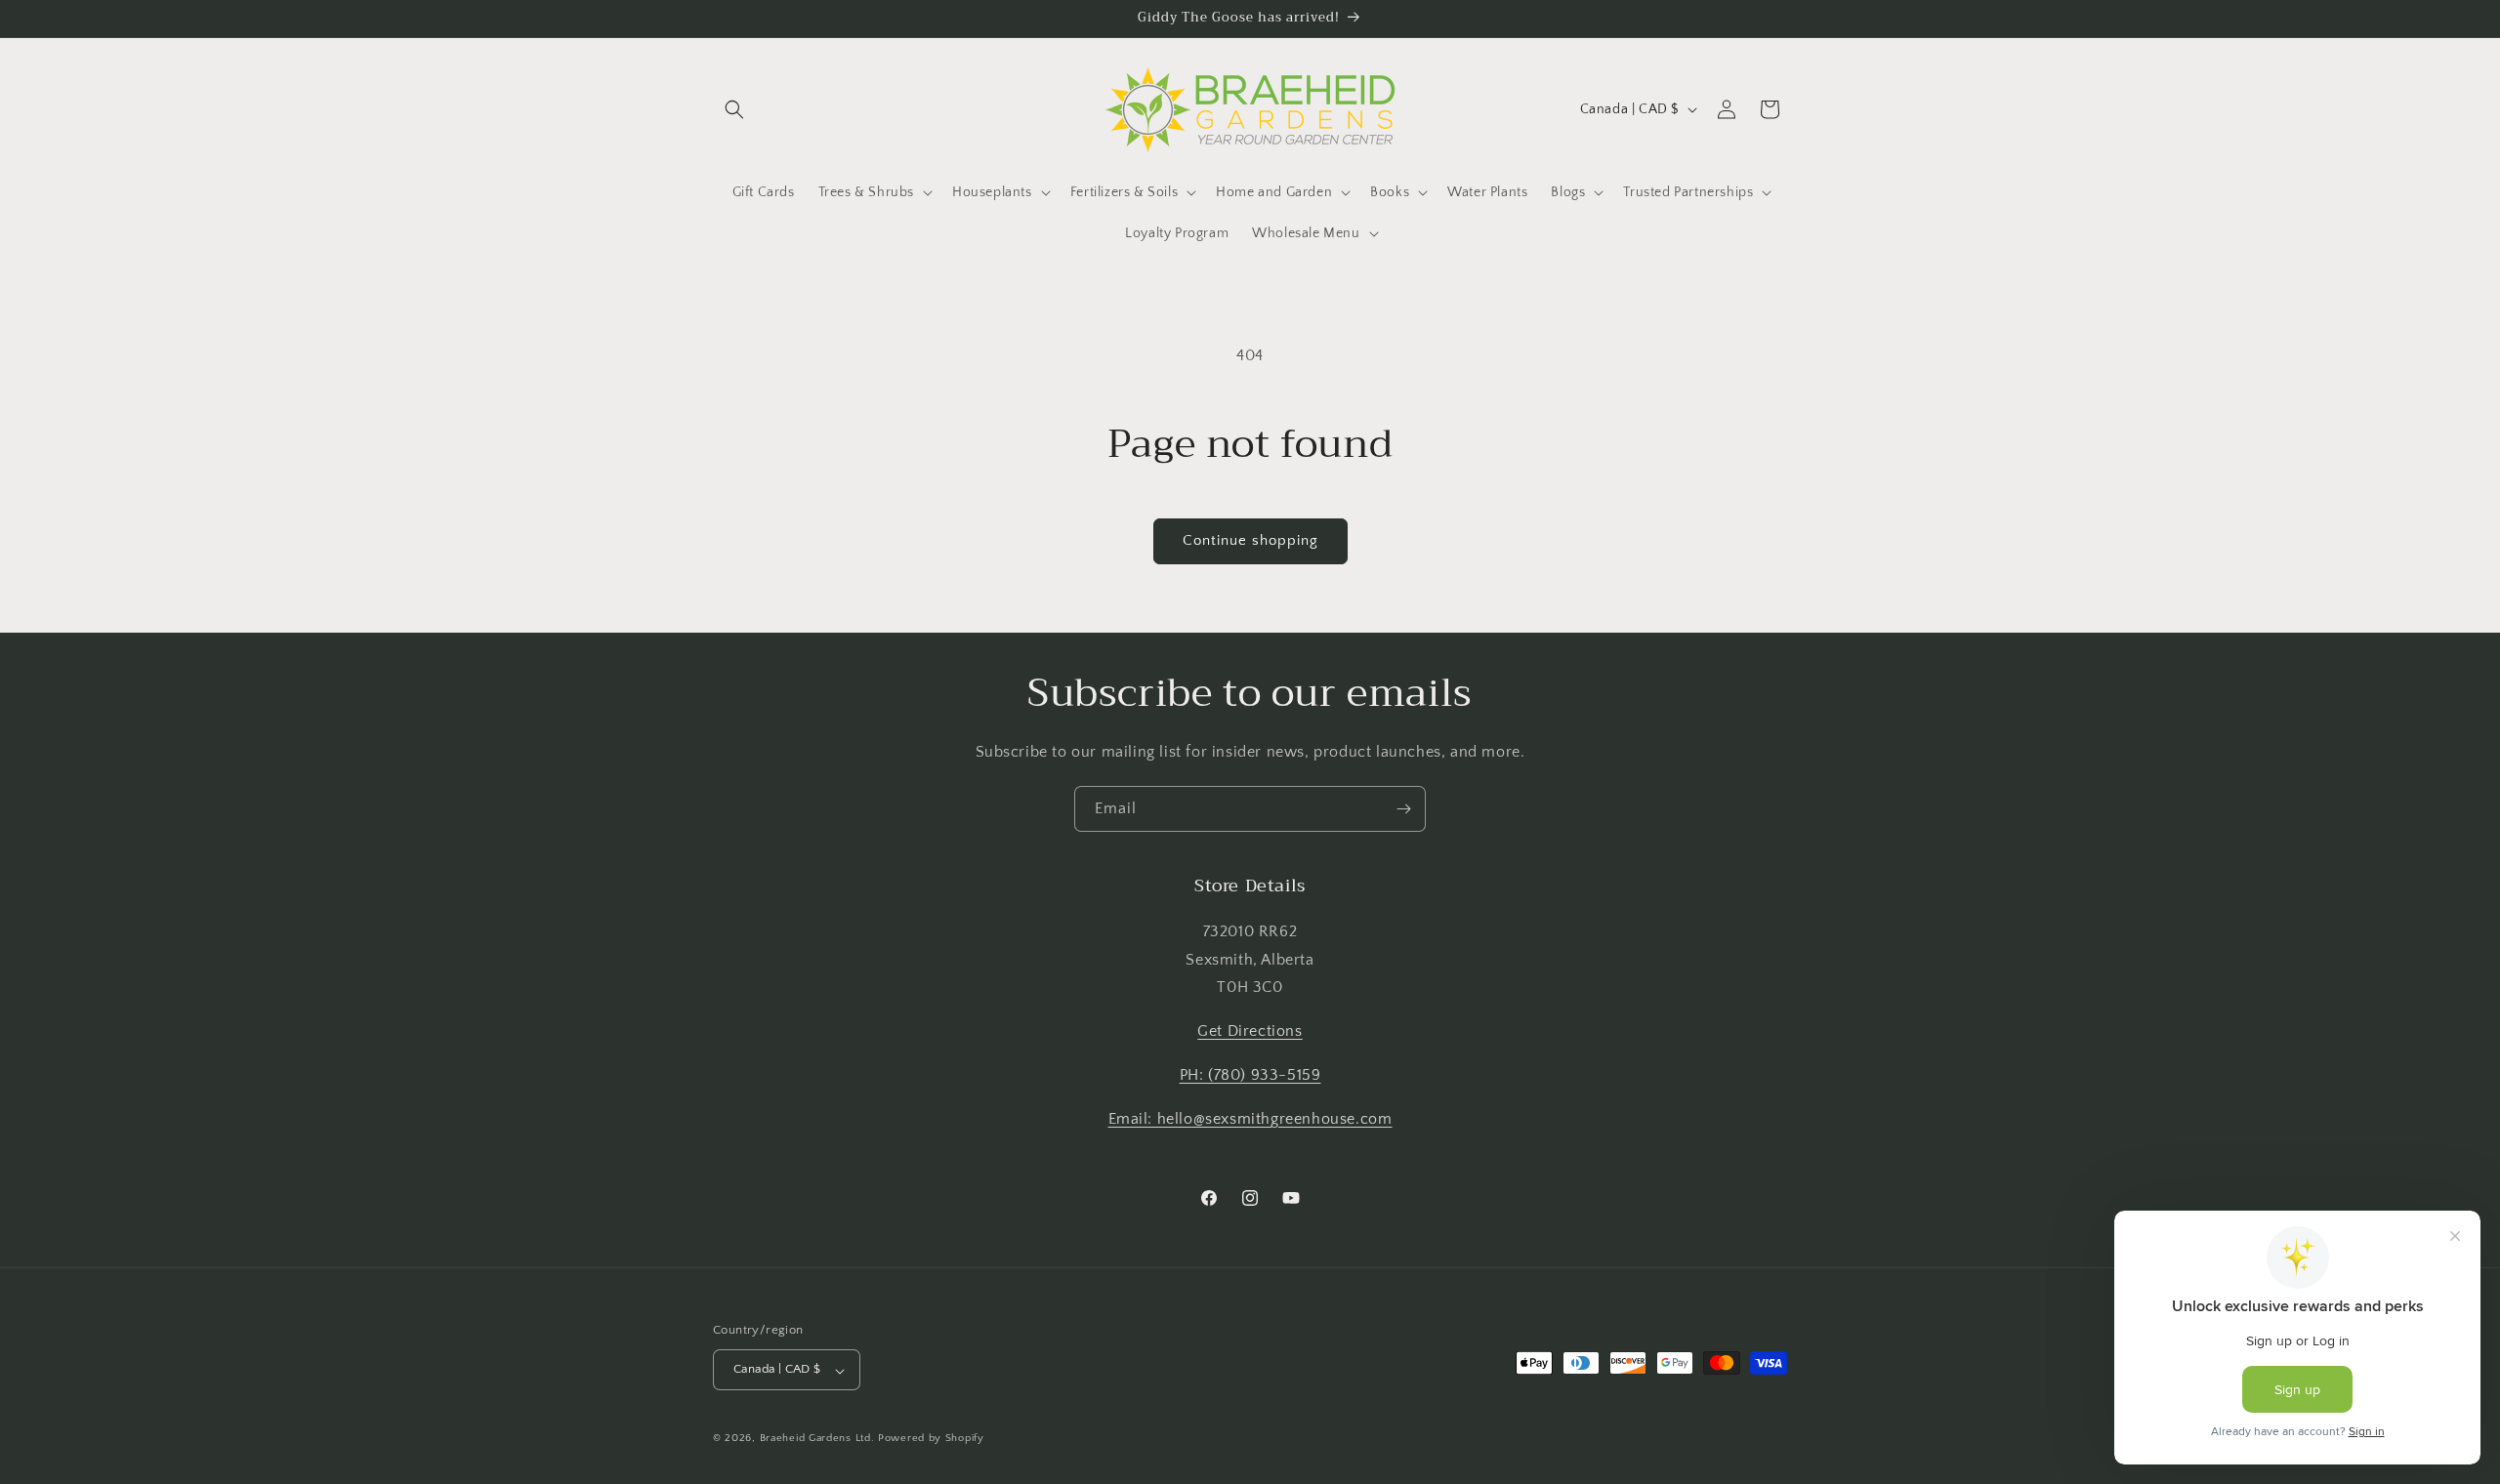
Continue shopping (1250, 540)
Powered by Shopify (931, 1439)
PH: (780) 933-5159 (1250, 1075)
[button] (734, 109)
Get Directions (1250, 1031)
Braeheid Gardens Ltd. (817, 1439)
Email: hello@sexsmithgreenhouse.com (1250, 1118)
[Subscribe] (1403, 809)
